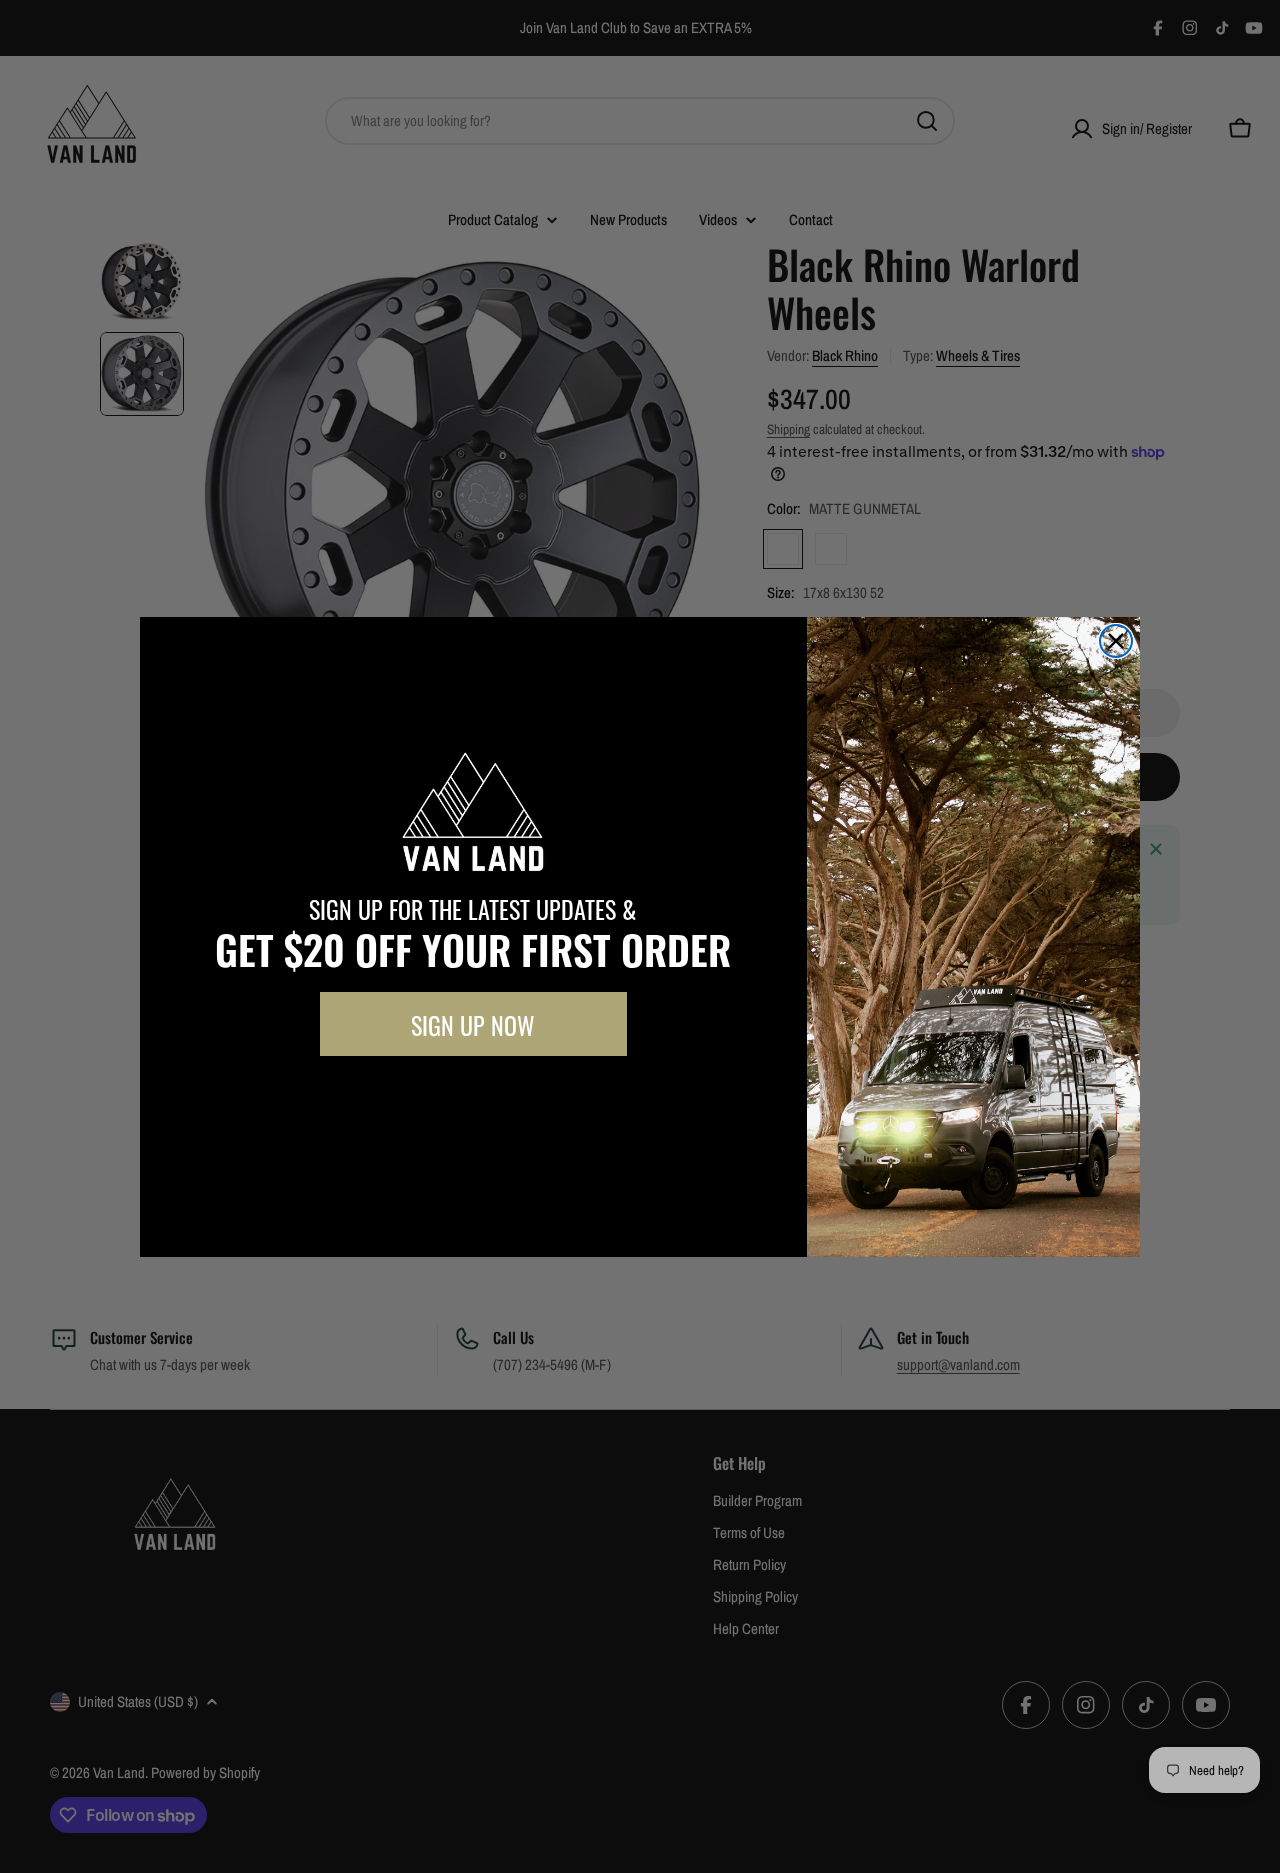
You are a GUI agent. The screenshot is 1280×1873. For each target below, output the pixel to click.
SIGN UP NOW (473, 1024)
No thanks (473, 1101)
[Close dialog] (1116, 641)
